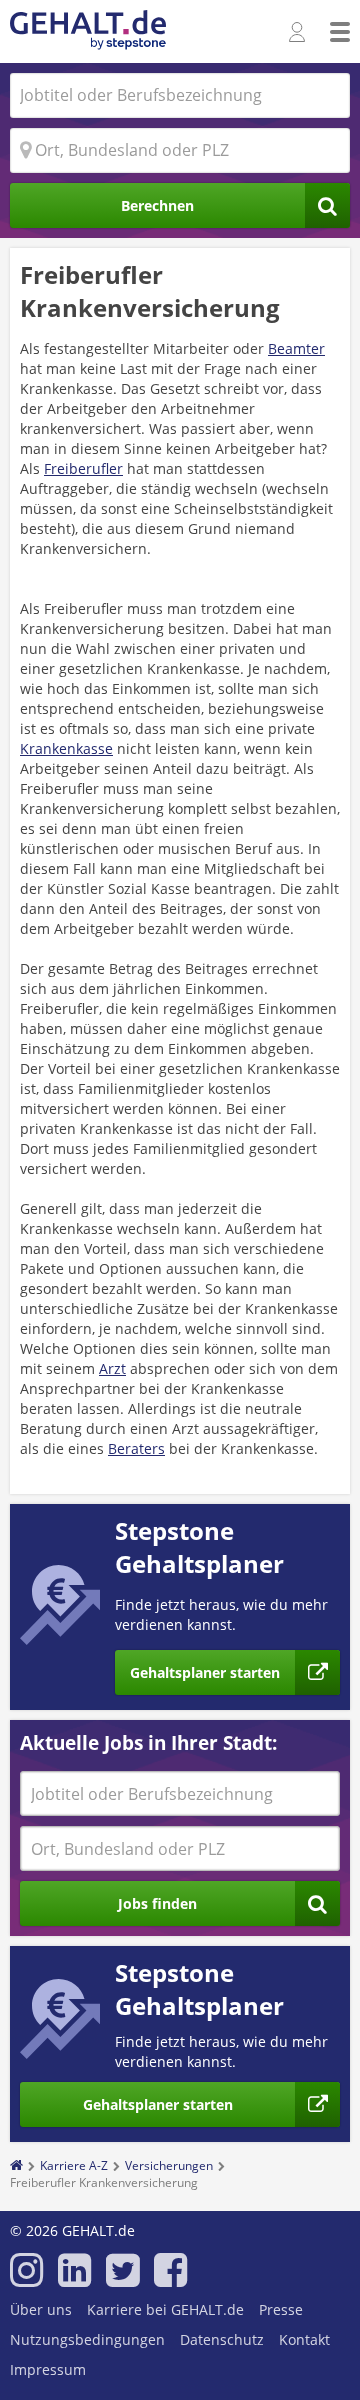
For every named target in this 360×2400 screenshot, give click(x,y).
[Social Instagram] (26, 2278)
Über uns (41, 2309)
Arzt (112, 1368)
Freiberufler (83, 468)
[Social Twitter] (122, 2278)
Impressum (48, 2369)
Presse (281, 2309)
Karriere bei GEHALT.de (165, 2309)
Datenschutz (222, 2339)
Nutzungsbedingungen (87, 2339)
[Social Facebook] (170, 2278)
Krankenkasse (66, 748)
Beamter (296, 348)
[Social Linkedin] (74, 2278)
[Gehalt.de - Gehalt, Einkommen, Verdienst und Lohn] (88, 31)
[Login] (299, 33)
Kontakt (304, 2339)
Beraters (136, 1448)
